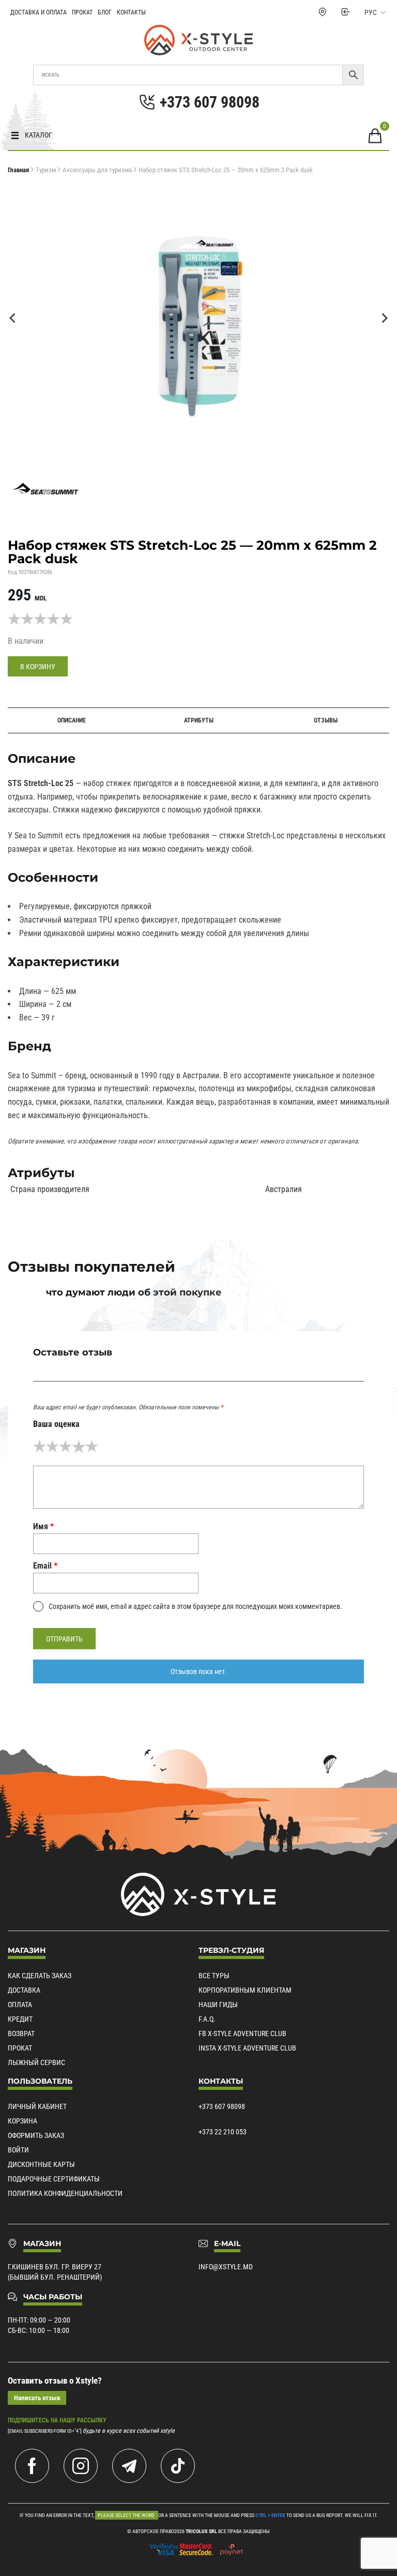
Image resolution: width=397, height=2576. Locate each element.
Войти (18, 2150)
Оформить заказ (36, 2135)
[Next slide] (384, 318)
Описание (72, 720)
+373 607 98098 (222, 2106)
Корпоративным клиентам (245, 1990)
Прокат (82, 12)
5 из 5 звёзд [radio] (92, 1446)
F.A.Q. (207, 2019)
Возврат (21, 2033)
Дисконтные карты (41, 2164)
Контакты (131, 12)
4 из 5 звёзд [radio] (78, 1446)
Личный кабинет (37, 2106)
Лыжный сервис (36, 2062)
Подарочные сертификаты (54, 2179)
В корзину (38, 667)
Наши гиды (218, 2005)
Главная (18, 170)
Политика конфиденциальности (65, 2193)
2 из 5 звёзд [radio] (52, 1446)
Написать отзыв (37, 2398)
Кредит (20, 2019)
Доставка (24, 1990)
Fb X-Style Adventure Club (242, 2033)
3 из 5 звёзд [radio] (65, 1446)
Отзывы (326, 720)
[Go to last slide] (13, 318)
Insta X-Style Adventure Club (247, 2048)
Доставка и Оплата (39, 12)
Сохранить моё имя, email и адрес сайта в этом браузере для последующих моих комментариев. (195, 1606)
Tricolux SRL (201, 2531)
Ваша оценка (56, 1424)
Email (45, 1566)
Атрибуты (199, 720)
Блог (105, 12)
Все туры (214, 1976)
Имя (43, 1526)
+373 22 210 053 (223, 2132)
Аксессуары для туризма (97, 170)
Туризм (46, 170)
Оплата (20, 2005)
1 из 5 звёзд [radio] (40, 1446)
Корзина (22, 2121)
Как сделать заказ (40, 1976)
